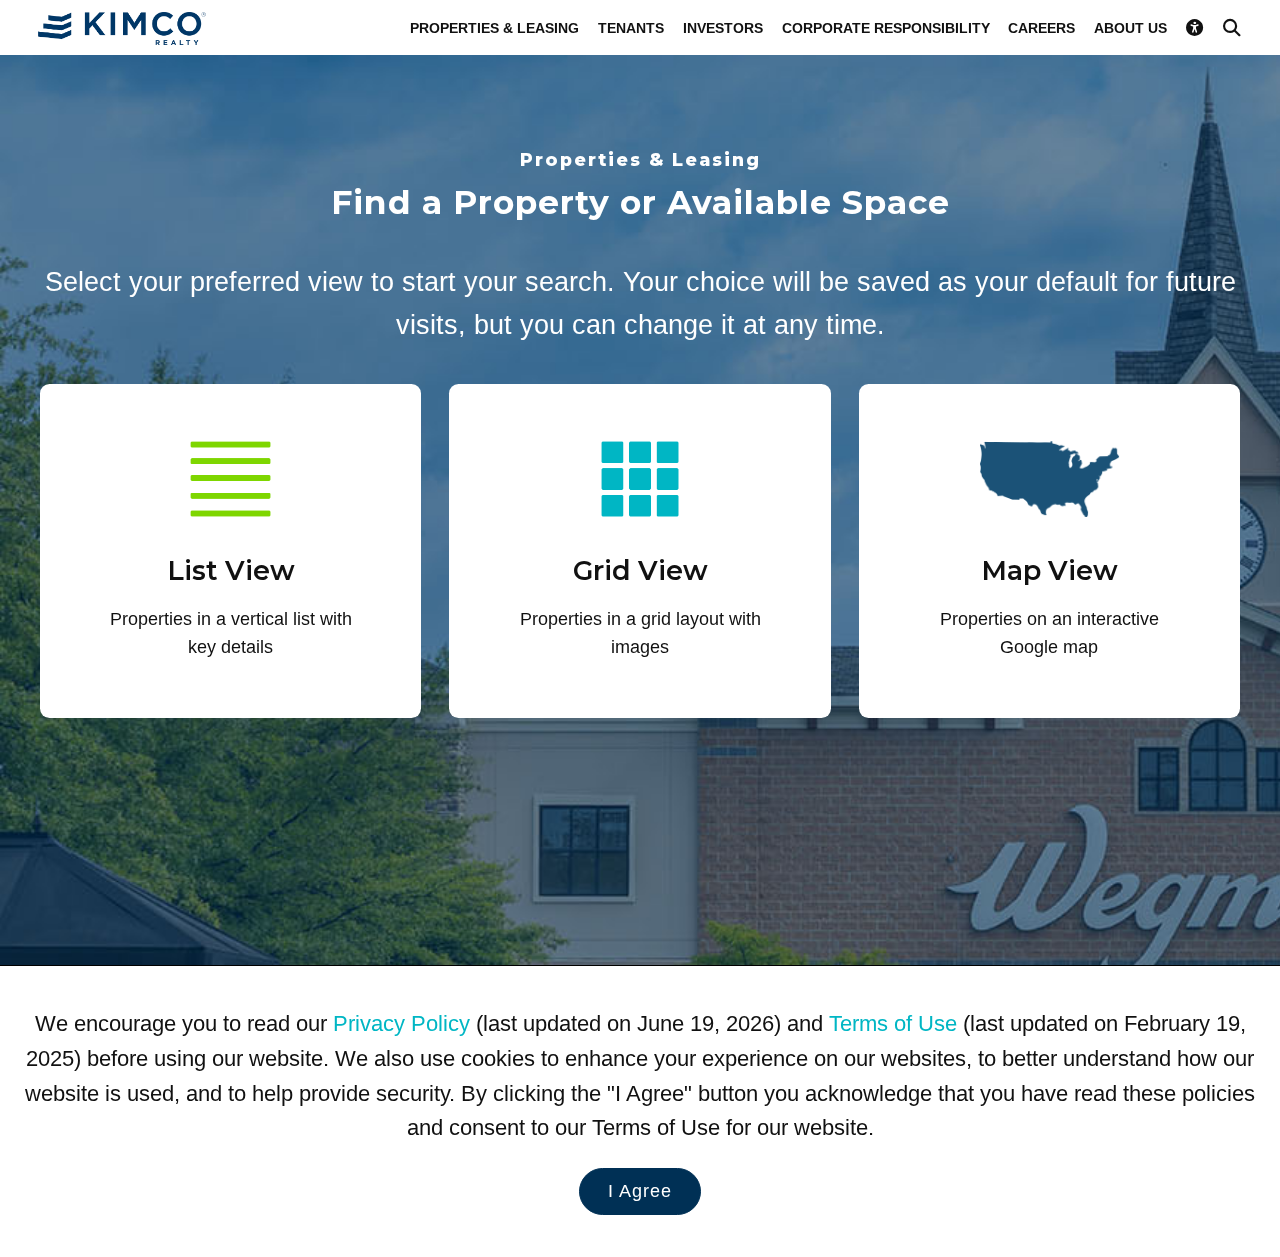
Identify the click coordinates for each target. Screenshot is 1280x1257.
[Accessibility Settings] (1195, 27)
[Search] (1232, 27)
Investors (723, 28)
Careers (1041, 28)
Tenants (631, 28)
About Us (1130, 28)
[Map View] (1049, 550)
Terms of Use (893, 1023)
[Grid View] (639, 550)
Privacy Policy (401, 1023)
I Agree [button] (640, 1191)
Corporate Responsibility (886, 28)
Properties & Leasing (494, 28)
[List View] (230, 550)
